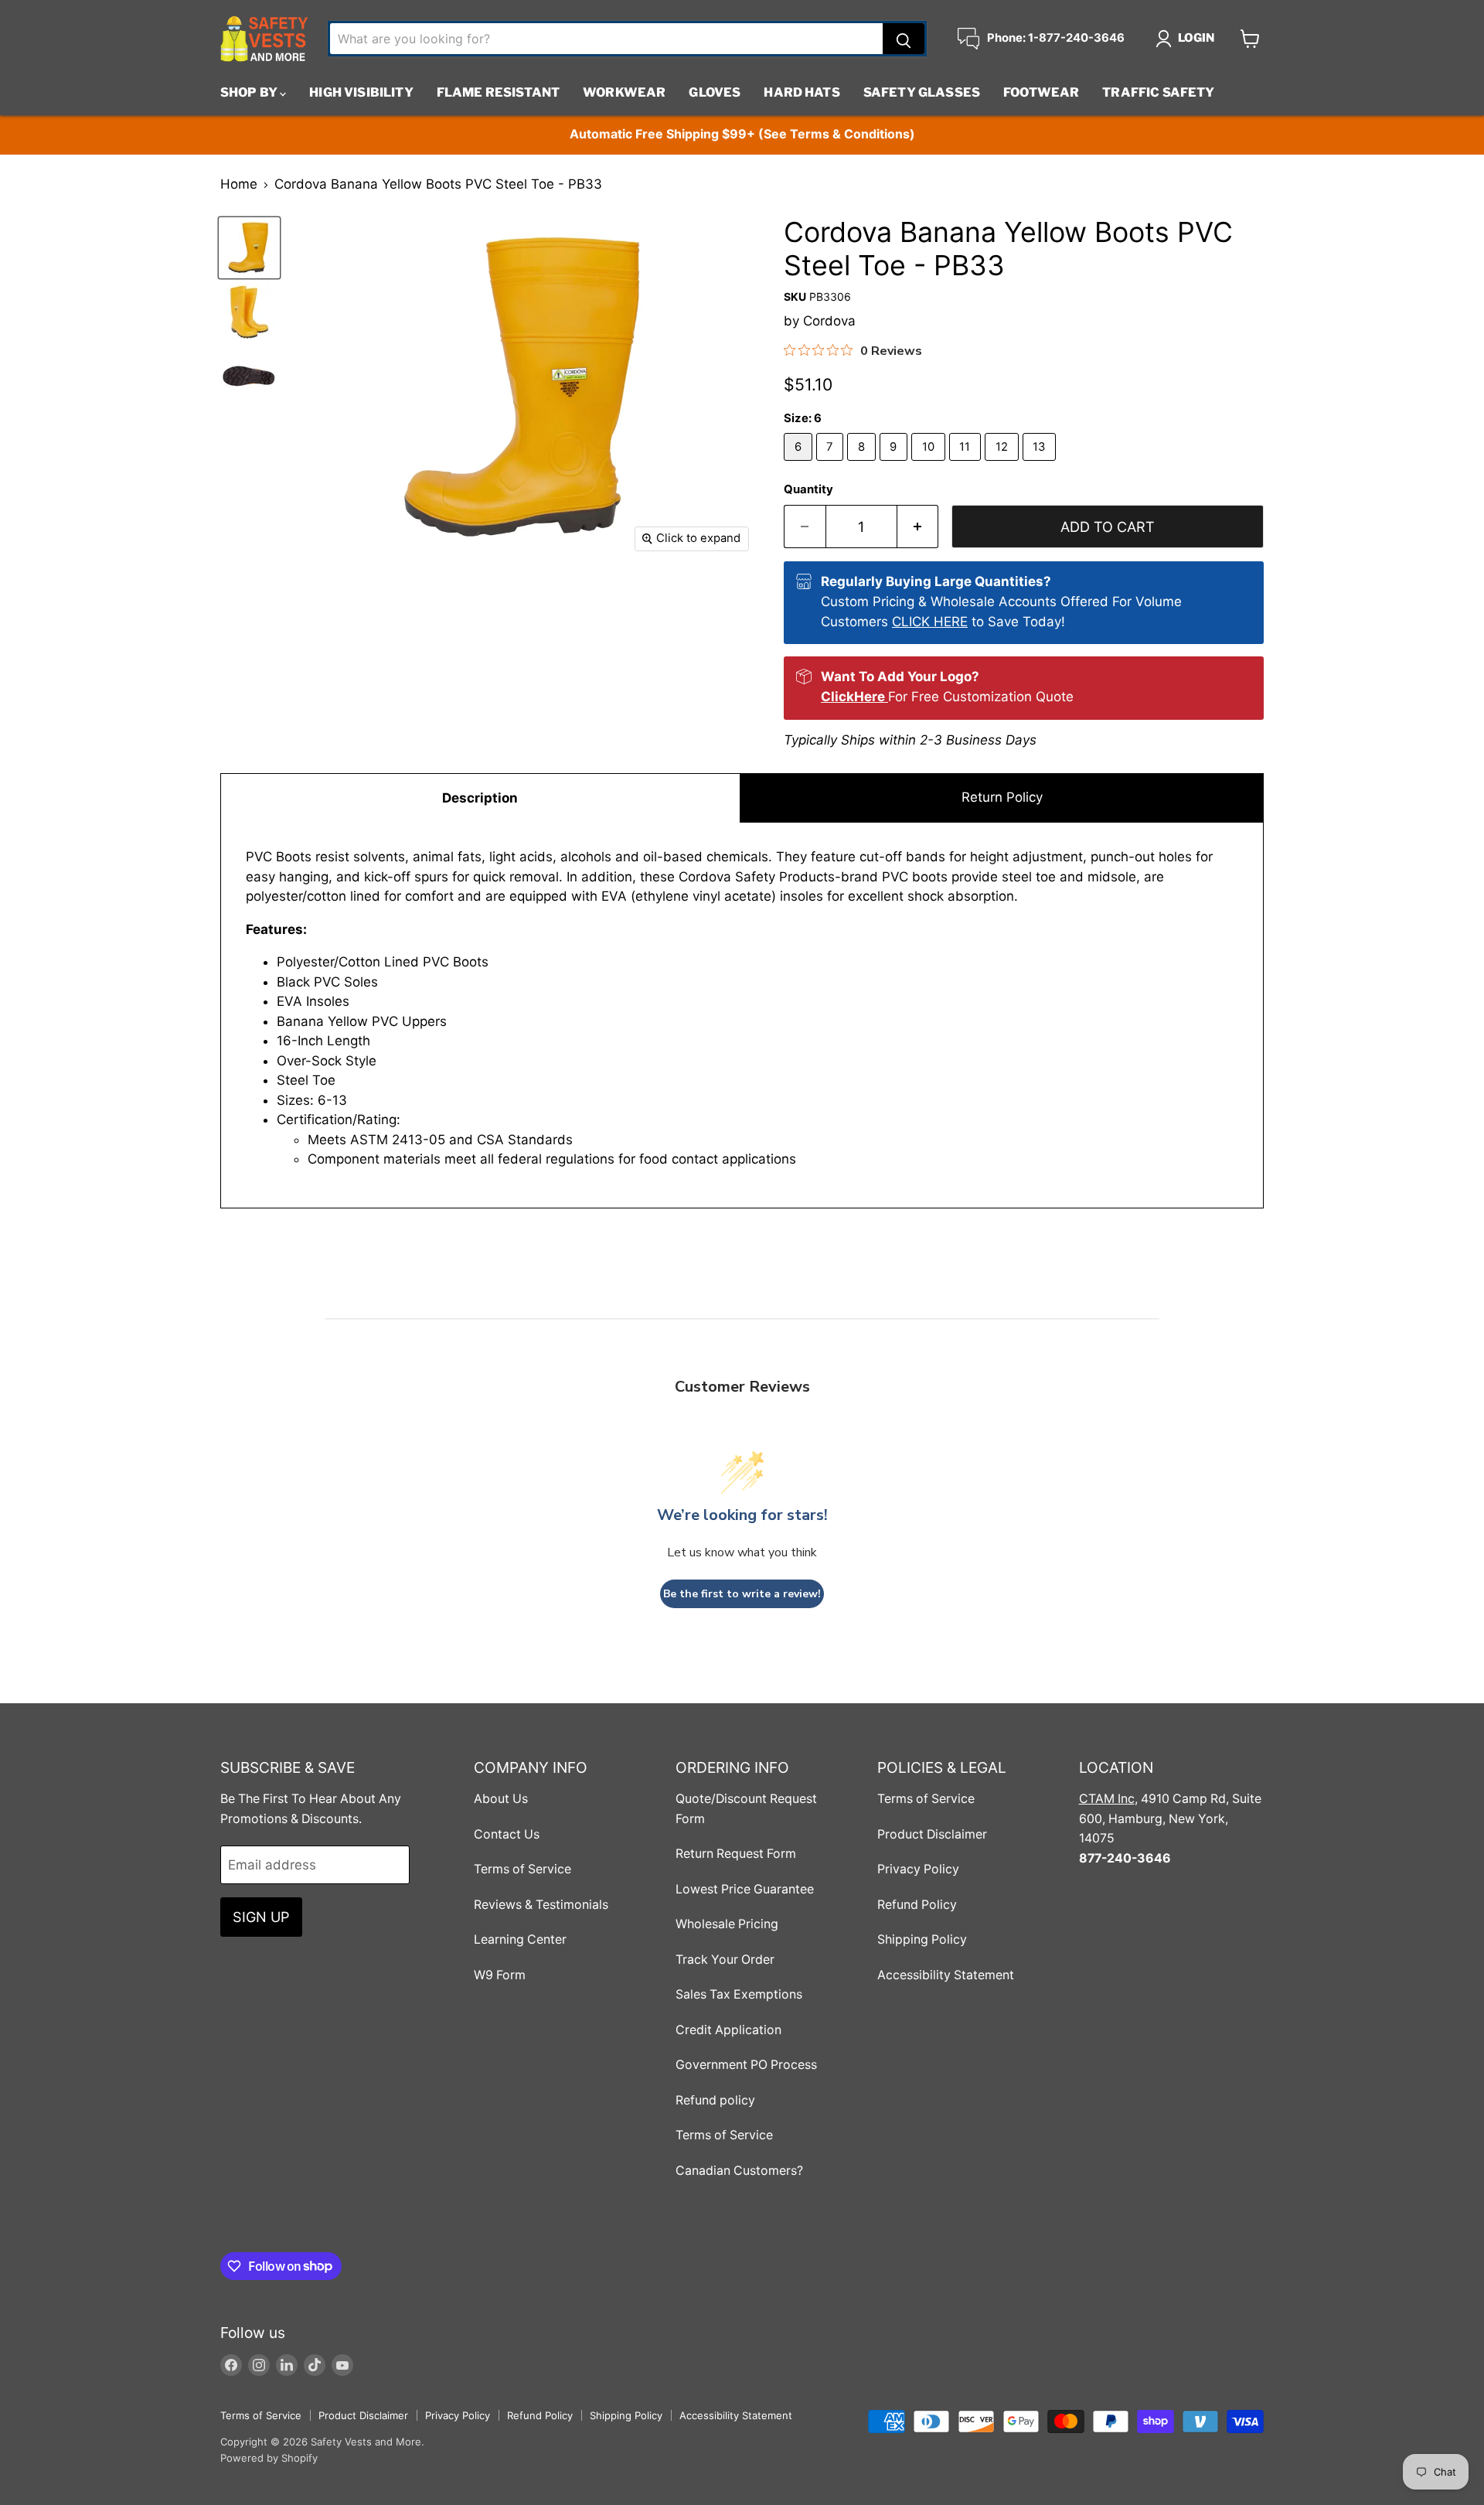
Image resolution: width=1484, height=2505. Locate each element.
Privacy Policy (918, 1869)
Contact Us (507, 1834)
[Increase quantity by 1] (918, 527)
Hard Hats (802, 92)
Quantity (808, 490)
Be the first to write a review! (742, 1594)
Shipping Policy (922, 1939)
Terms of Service (522, 1869)
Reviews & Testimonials (541, 1905)
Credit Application (728, 2030)
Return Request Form (736, 1854)
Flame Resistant (498, 92)
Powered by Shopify (269, 2458)
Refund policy (715, 2100)
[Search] (904, 39)
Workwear (624, 92)
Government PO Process (746, 2065)
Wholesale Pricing (727, 1924)
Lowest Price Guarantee (745, 1889)
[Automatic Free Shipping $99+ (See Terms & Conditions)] (742, 135)
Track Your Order (725, 1960)
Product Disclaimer (932, 1834)
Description (480, 798)
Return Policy (1002, 797)
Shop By (250, 92)
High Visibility (361, 92)
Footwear (1041, 92)
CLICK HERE (930, 622)
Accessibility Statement (946, 1975)
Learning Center (520, 1939)
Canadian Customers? (739, 2171)
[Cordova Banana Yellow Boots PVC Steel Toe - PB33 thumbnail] (249, 248)
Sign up (261, 1917)
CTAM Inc (1107, 1799)
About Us (501, 1799)
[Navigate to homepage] (264, 39)
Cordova (829, 321)
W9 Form (500, 1975)
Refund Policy (917, 1905)
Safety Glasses (922, 92)
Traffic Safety (1158, 92)
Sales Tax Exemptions (739, 1994)
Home (239, 184)
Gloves (715, 92)
